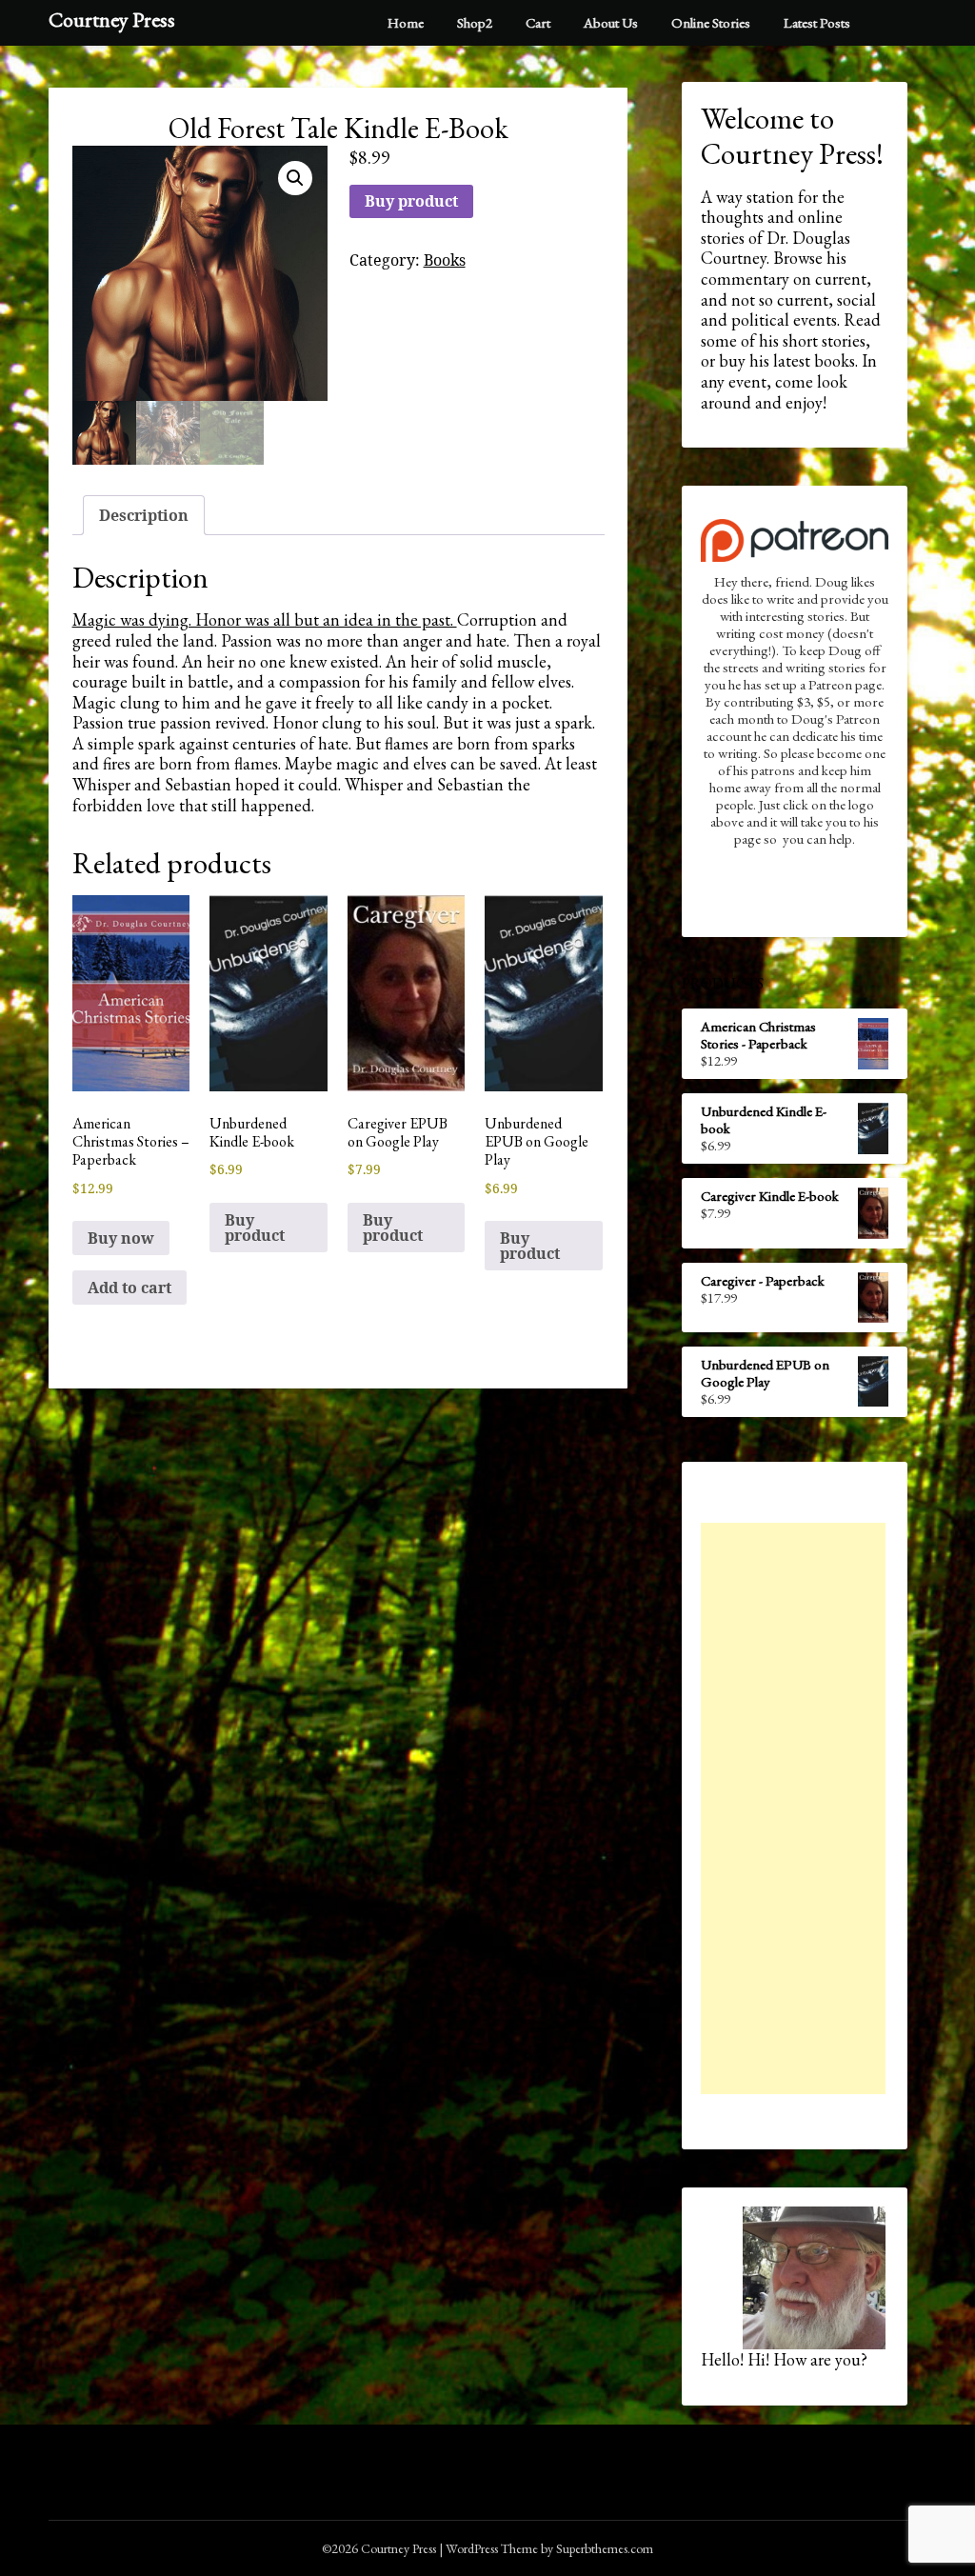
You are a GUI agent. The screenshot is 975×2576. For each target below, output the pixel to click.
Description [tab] (144, 515)
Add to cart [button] (129, 1288)
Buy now (121, 1238)
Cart (538, 22)
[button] (295, 178)
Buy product (411, 201)
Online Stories (711, 22)
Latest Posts (817, 22)
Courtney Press (112, 20)
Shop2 (475, 22)
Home (406, 22)
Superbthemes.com (605, 2548)
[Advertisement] (793, 1808)
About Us (611, 22)
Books (445, 260)
